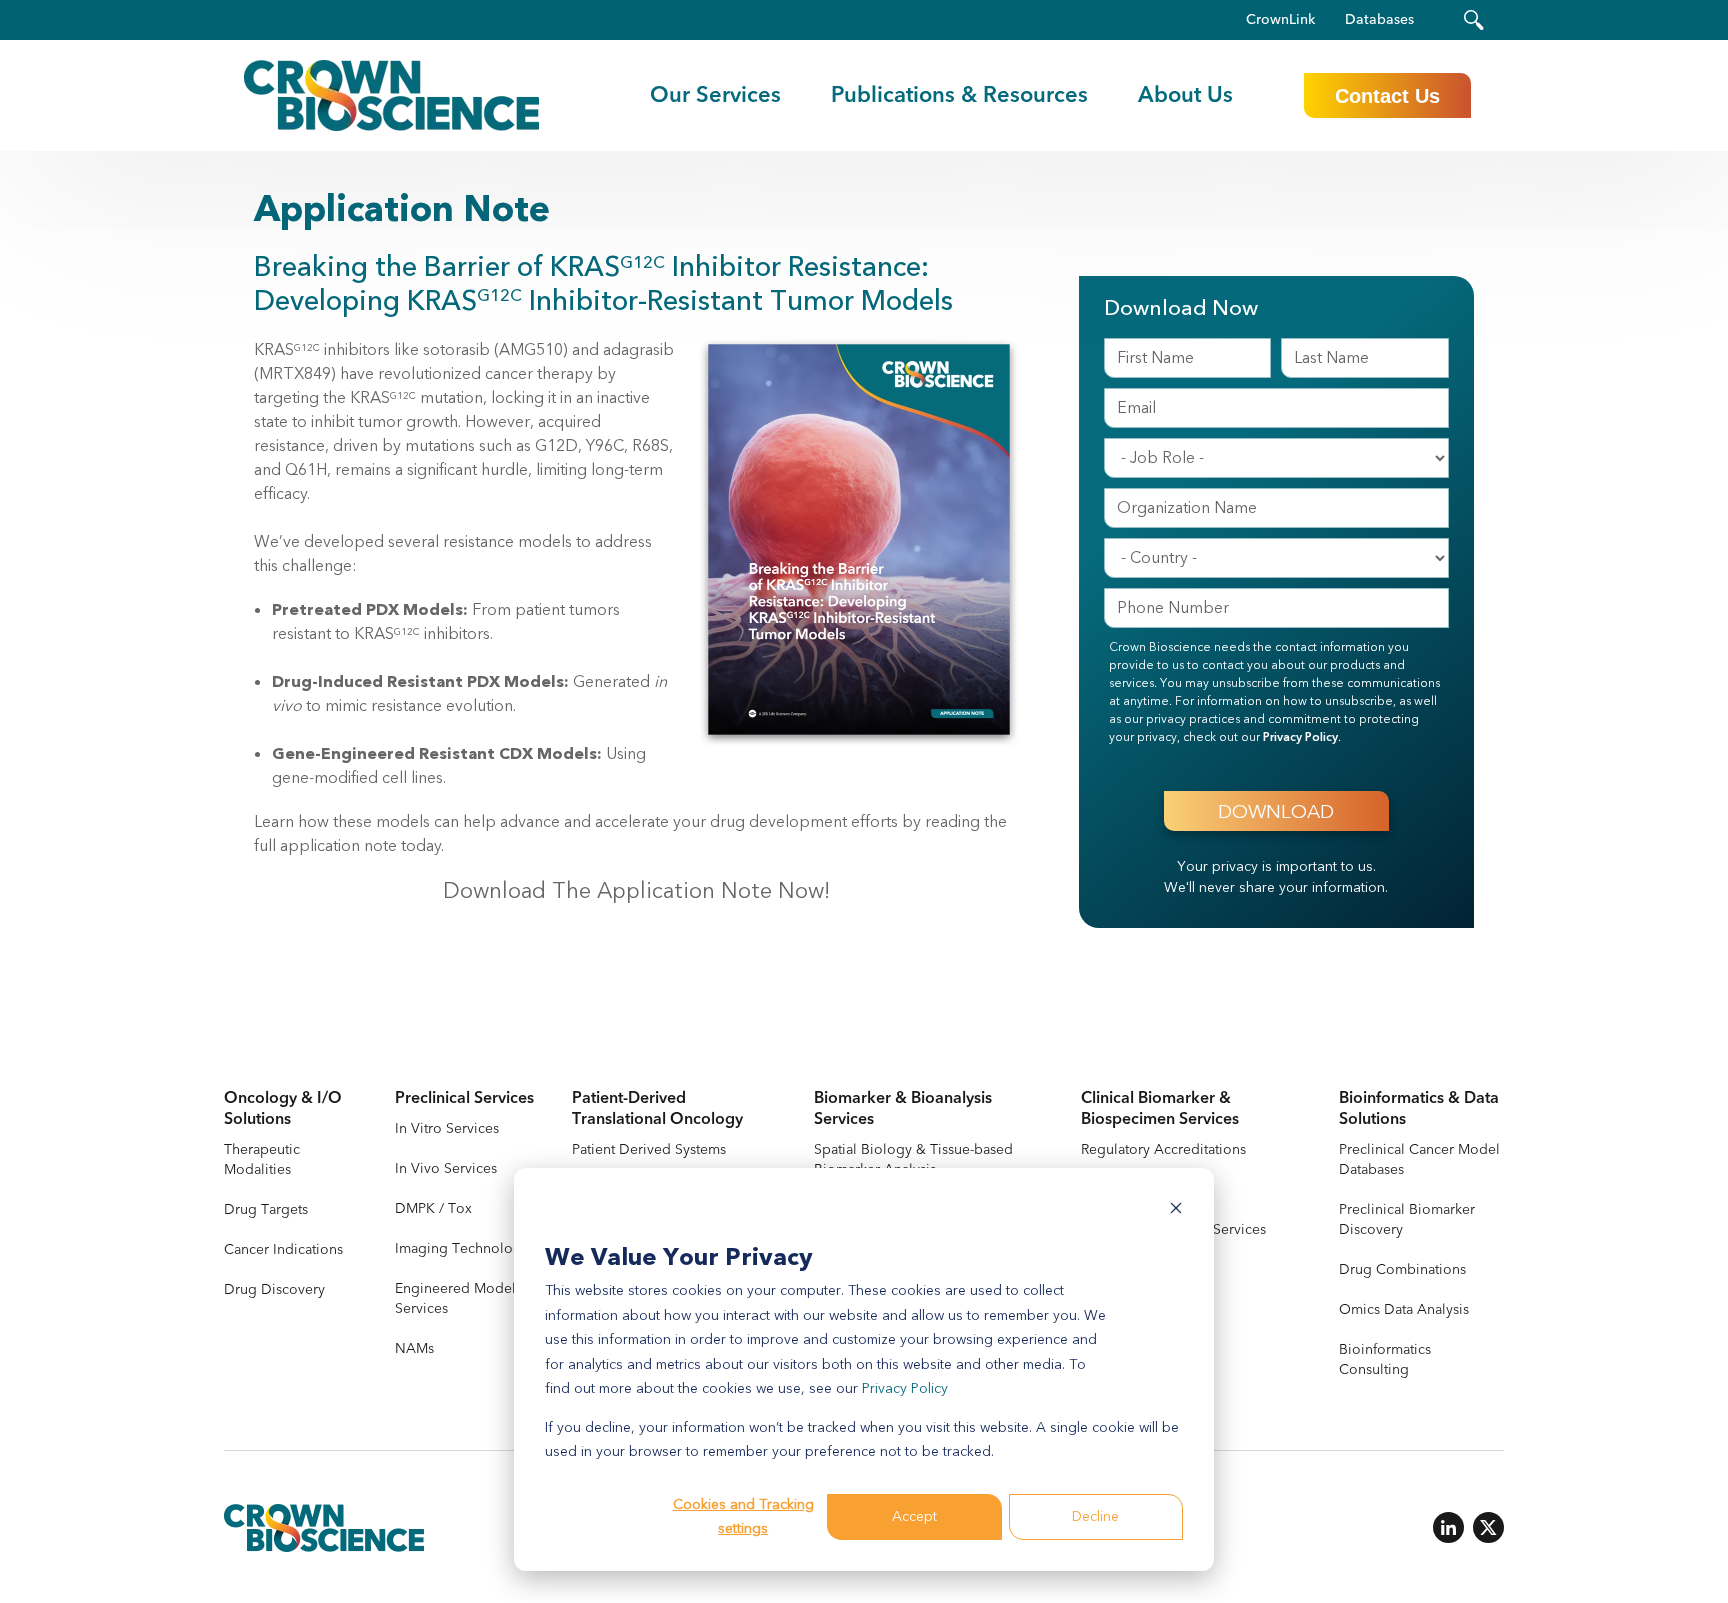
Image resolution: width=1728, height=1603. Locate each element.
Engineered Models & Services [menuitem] (465, 1298)
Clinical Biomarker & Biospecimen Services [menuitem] (1160, 1109)
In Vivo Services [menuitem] (446, 1168)
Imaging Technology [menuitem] (462, 1248)
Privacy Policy (905, 1388)
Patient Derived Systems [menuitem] (649, 1149)
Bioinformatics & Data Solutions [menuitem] (1419, 1109)
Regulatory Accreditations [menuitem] (1163, 1149)
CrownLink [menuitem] (1280, 20)
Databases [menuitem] (1379, 20)
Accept (914, 1516)
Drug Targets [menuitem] (266, 1209)
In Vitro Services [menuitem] (447, 1128)
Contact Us (1387, 96)
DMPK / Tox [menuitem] (433, 1208)
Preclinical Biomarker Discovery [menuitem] (1407, 1219)
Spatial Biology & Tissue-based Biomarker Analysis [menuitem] (913, 1159)
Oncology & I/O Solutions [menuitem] (283, 1109)
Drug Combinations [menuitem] (1402, 1269)
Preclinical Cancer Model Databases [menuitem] (1419, 1159)
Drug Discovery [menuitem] (274, 1289)
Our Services (715, 95)
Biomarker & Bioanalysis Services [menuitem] (903, 1109)
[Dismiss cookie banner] (1176, 1211)
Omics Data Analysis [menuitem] (1404, 1309)
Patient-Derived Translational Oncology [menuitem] (657, 1109)
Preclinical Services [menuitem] (464, 1098)
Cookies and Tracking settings (743, 1517)
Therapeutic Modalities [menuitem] (262, 1159)
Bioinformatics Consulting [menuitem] (1385, 1359)
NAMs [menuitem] (414, 1348)
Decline (1095, 1516)
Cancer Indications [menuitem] (283, 1249)
